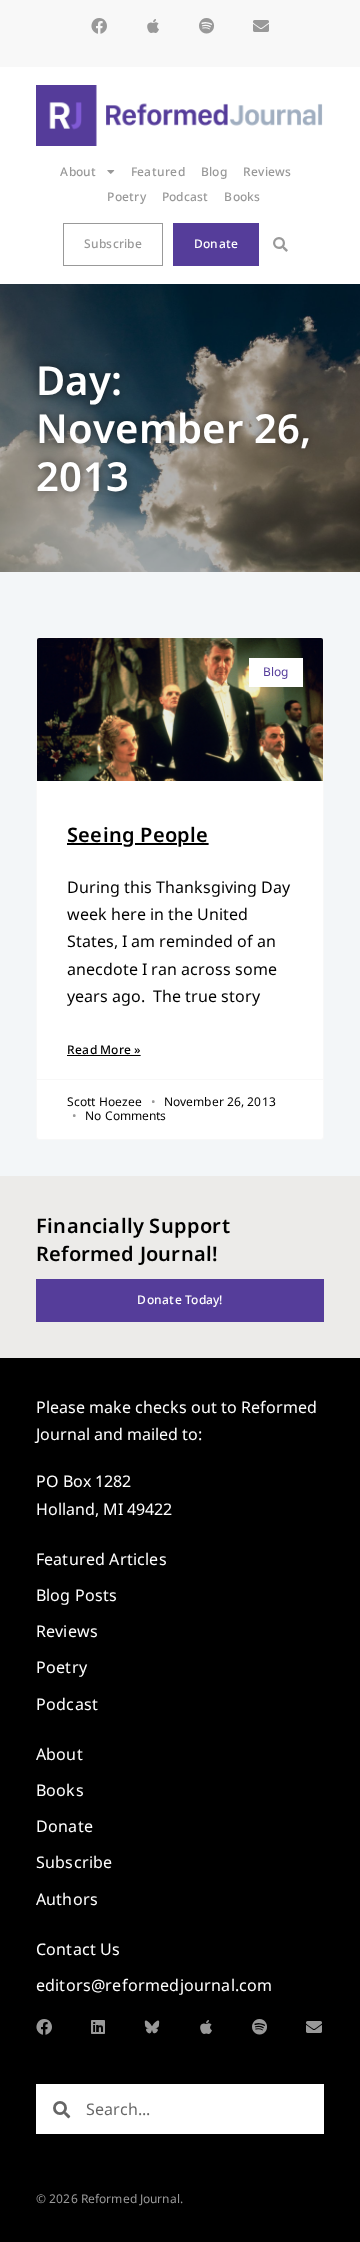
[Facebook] (99, 26)
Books (242, 196)
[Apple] (153, 26)
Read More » (104, 1050)
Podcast (185, 196)
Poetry (126, 196)
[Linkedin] (98, 2027)
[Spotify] (207, 26)
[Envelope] (261, 26)
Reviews (267, 171)
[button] (280, 244)
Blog (214, 171)
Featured (158, 171)
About (78, 171)
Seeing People (138, 834)
